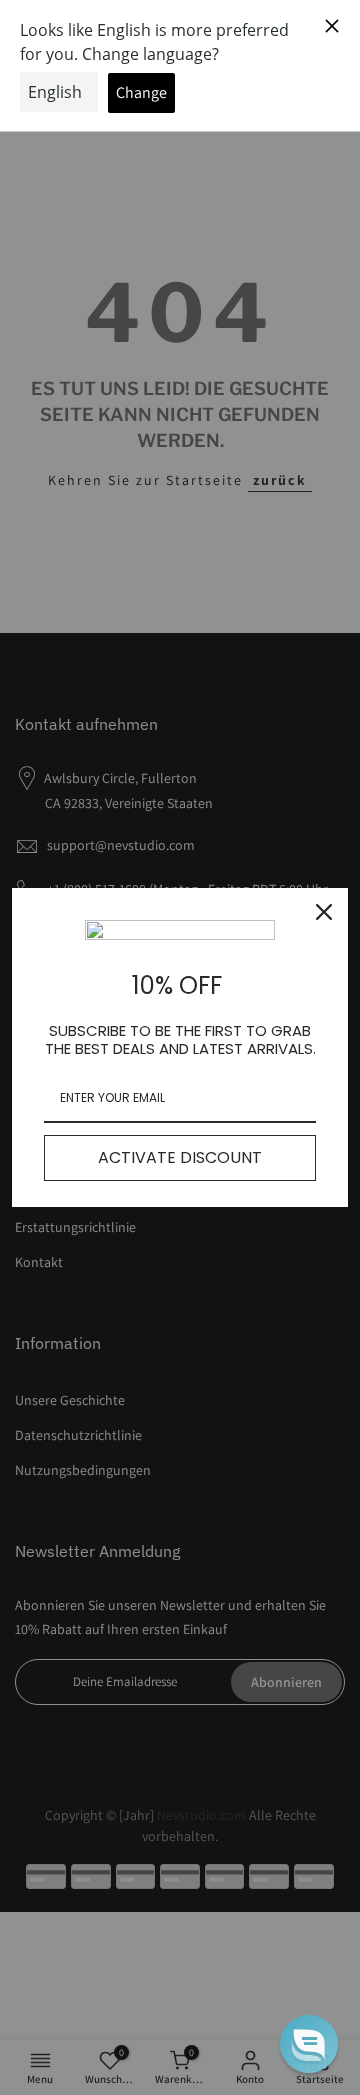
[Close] (324, 912)
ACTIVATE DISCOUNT (180, 1157)
